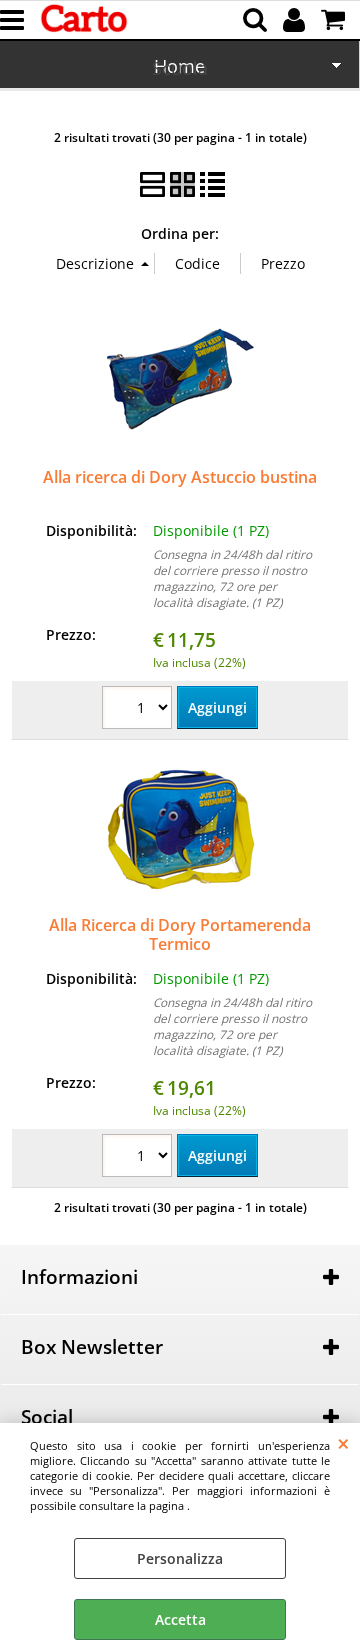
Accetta (180, 1619)
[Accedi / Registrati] (296, 20)
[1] (139, 710)
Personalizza (180, 1558)
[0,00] (335, 20)
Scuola (180, 68)
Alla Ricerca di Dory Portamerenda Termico (180, 934)
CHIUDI (343, 1443)
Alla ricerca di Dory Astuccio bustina (180, 477)
